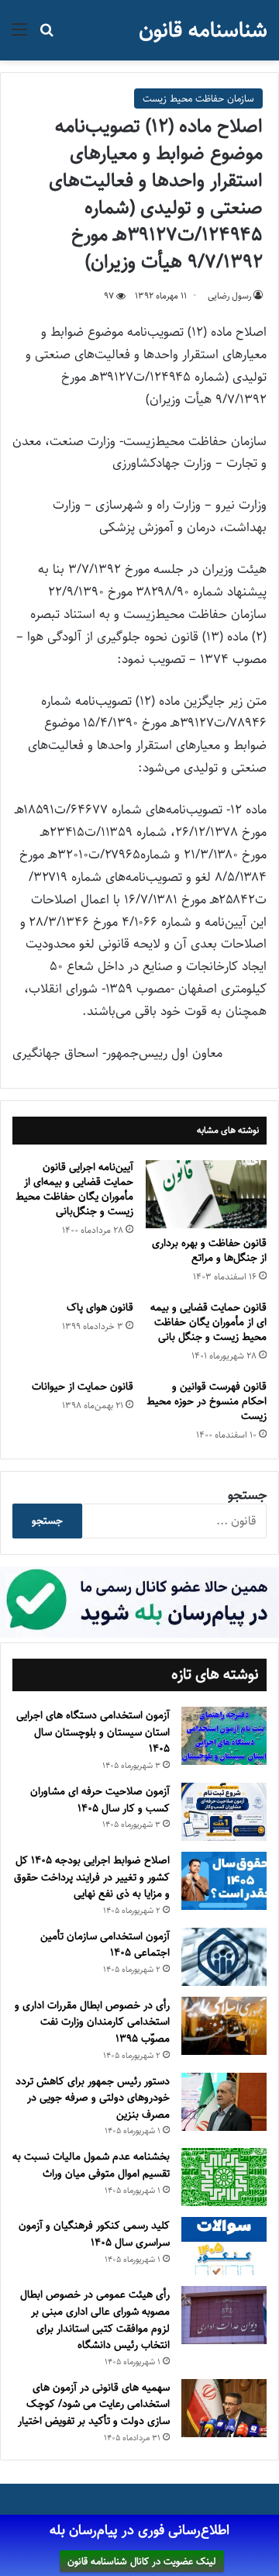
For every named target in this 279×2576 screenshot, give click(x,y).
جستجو (247, 1495)
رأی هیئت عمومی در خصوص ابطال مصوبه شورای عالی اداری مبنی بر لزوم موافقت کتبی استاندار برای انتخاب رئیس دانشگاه (95, 2320)
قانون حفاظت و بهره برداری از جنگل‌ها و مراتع (209, 1250)
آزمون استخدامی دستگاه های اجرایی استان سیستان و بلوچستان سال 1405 (93, 1732)
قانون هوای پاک (100, 1307)
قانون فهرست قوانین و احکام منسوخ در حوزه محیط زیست (207, 1401)
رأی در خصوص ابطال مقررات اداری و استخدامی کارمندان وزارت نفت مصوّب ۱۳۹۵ (92, 2022)
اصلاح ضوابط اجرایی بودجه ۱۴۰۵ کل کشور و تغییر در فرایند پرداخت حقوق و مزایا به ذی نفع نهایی (92, 1877)
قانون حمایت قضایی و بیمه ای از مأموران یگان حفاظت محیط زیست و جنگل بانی (208, 1322)
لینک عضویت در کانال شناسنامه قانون (142, 2561)
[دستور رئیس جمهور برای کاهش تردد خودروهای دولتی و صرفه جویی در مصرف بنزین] (224, 2102)
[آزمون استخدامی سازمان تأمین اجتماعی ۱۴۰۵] (224, 1957)
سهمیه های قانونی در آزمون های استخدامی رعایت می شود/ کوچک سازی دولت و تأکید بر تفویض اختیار (94, 2404)
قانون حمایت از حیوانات (83, 1386)
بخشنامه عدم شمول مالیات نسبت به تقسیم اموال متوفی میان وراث (91, 2165)
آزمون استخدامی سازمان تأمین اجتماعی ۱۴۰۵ (105, 1945)
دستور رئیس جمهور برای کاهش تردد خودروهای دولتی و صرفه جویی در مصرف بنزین (93, 2098)
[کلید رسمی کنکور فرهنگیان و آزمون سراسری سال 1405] (224, 2246)
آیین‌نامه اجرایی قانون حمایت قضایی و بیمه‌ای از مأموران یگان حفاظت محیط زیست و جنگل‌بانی (74, 1189)
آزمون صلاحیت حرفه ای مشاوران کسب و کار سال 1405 (100, 1800)
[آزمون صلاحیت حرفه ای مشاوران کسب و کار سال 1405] (224, 1812)
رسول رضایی (229, 296)
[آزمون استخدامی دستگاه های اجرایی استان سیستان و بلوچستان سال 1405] (224, 1736)
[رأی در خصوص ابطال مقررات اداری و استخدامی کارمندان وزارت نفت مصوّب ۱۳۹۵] (224, 2026)
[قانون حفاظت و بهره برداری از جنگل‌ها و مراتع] (206, 1194)
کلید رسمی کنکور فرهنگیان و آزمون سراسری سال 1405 (94, 2234)
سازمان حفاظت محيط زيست (198, 98)
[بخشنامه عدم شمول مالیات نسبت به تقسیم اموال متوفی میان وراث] (224, 2177)
